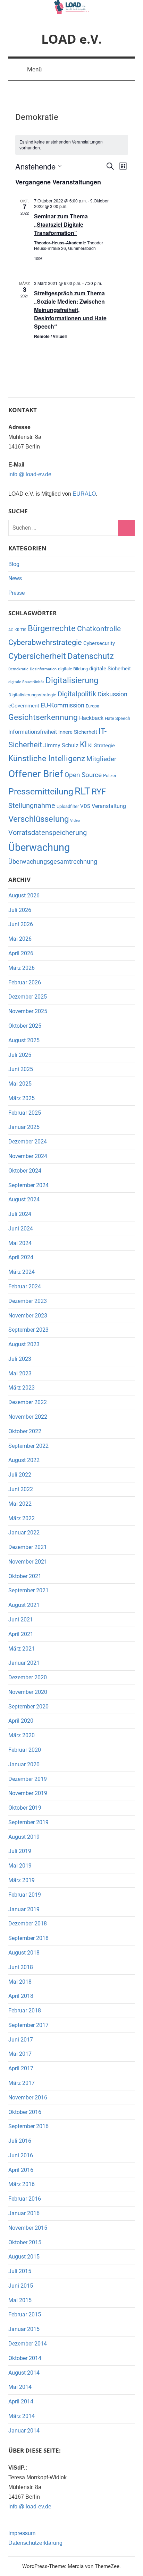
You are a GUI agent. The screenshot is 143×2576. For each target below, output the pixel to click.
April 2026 (21, 953)
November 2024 (28, 1156)
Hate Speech (117, 718)
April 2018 (21, 1996)
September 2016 (28, 2126)
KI (83, 745)
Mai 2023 (20, 1373)
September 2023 (28, 1330)
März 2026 (22, 968)
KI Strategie (102, 746)
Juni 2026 (21, 924)
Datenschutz (91, 656)
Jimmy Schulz (61, 745)
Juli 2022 (20, 1475)
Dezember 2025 (28, 997)
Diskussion (112, 694)
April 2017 (21, 2068)
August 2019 (24, 1837)
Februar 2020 (25, 1750)
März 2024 (22, 1272)
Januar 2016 (24, 2213)
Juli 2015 (20, 2271)
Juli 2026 (20, 910)
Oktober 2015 (25, 2242)
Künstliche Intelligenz (47, 759)
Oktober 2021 (25, 1576)
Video (75, 821)
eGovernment (24, 706)
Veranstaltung (109, 806)
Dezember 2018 (28, 1924)
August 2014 (24, 2373)
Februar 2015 (25, 2314)
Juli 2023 (20, 1359)
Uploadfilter (68, 806)
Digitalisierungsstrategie (32, 695)
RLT (82, 791)
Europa (92, 706)
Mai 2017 (20, 2054)
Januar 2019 (24, 1909)
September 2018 (28, 1938)
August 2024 (24, 1199)
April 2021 (21, 1634)
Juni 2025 (21, 1069)
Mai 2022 (20, 1504)
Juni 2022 (21, 1489)
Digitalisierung (72, 680)
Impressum (22, 2533)
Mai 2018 (20, 1982)
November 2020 (28, 1692)
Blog (14, 564)
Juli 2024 (20, 1214)
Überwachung (39, 847)
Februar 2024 (25, 1286)
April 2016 (21, 2170)
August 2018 (24, 1953)
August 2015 (24, 2257)
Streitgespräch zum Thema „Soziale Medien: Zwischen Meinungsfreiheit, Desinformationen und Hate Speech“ (70, 310)
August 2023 (24, 1344)
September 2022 (28, 1446)
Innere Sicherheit (78, 732)
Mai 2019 (20, 1866)
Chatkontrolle (99, 629)
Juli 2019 (20, 1851)
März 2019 (22, 1880)
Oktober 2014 (25, 2358)
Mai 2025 (20, 1084)
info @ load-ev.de (30, 474)
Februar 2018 (25, 2011)
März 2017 (22, 2083)
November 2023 (28, 1316)
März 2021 (22, 1649)
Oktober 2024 (25, 1171)
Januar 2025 (24, 1127)
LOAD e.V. (71, 39)
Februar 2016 (25, 2199)
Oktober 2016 (25, 2112)
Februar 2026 (25, 982)
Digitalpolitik (77, 694)
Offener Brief (36, 774)
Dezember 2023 (28, 1301)
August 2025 (24, 1040)
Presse (16, 593)
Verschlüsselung (39, 819)
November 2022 (28, 1417)
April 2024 (21, 1257)
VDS (85, 806)
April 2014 (21, 2401)
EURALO (84, 494)
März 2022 (22, 1518)
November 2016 (28, 2098)
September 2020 (28, 1707)
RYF (99, 791)
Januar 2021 (24, 1663)
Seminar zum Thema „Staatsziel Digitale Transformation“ (61, 224)
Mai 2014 (20, 2387)
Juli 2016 (20, 2141)
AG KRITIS (17, 630)
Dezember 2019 (28, 1779)
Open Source (83, 775)
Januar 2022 (24, 1533)
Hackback (91, 718)
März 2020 (22, 1735)
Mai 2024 (20, 1243)
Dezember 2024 (28, 1142)
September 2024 (28, 1185)
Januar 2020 (24, 1764)
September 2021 (28, 1590)
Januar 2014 (24, 2431)
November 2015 (28, 2228)
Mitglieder (101, 759)
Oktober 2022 (25, 1431)
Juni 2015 (21, 2286)
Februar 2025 (25, 1113)
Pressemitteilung (41, 791)
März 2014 (22, 2416)
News (15, 578)
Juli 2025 (20, 1055)
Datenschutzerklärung (35, 2543)
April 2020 (21, 1721)
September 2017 (28, 2025)
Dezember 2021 (28, 1547)
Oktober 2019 (25, 1808)
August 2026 (24, 895)
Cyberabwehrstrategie (45, 642)
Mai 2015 (20, 2300)
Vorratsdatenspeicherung (48, 833)
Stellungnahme (32, 806)
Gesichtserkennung (43, 717)
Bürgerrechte (52, 628)
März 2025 (22, 1098)
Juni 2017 (21, 2040)
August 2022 (24, 1460)
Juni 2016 (21, 2155)
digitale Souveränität (26, 682)
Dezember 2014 (28, 2344)
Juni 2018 (21, 1967)
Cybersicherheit (37, 656)
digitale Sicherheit (110, 669)
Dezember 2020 (28, 1677)
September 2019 (28, 1822)
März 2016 (22, 2184)
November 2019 (28, 1793)
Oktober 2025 (25, 1026)
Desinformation (43, 669)
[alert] (72, 145)
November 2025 (28, 1011)
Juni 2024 (21, 1229)
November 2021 (28, 1562)
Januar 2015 (24, 2329)
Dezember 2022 (28, 1402)
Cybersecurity (99, 643)
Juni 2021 (21, 1620)
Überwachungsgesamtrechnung (53, 862)
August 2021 (24, 1605)
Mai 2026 (20, 939)
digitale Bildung (73, 669)
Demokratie (18, 669)
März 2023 (22, 1388)
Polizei (110, 776)
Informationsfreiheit (33, 732)
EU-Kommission (62, 705)
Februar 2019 (25, 1895)
